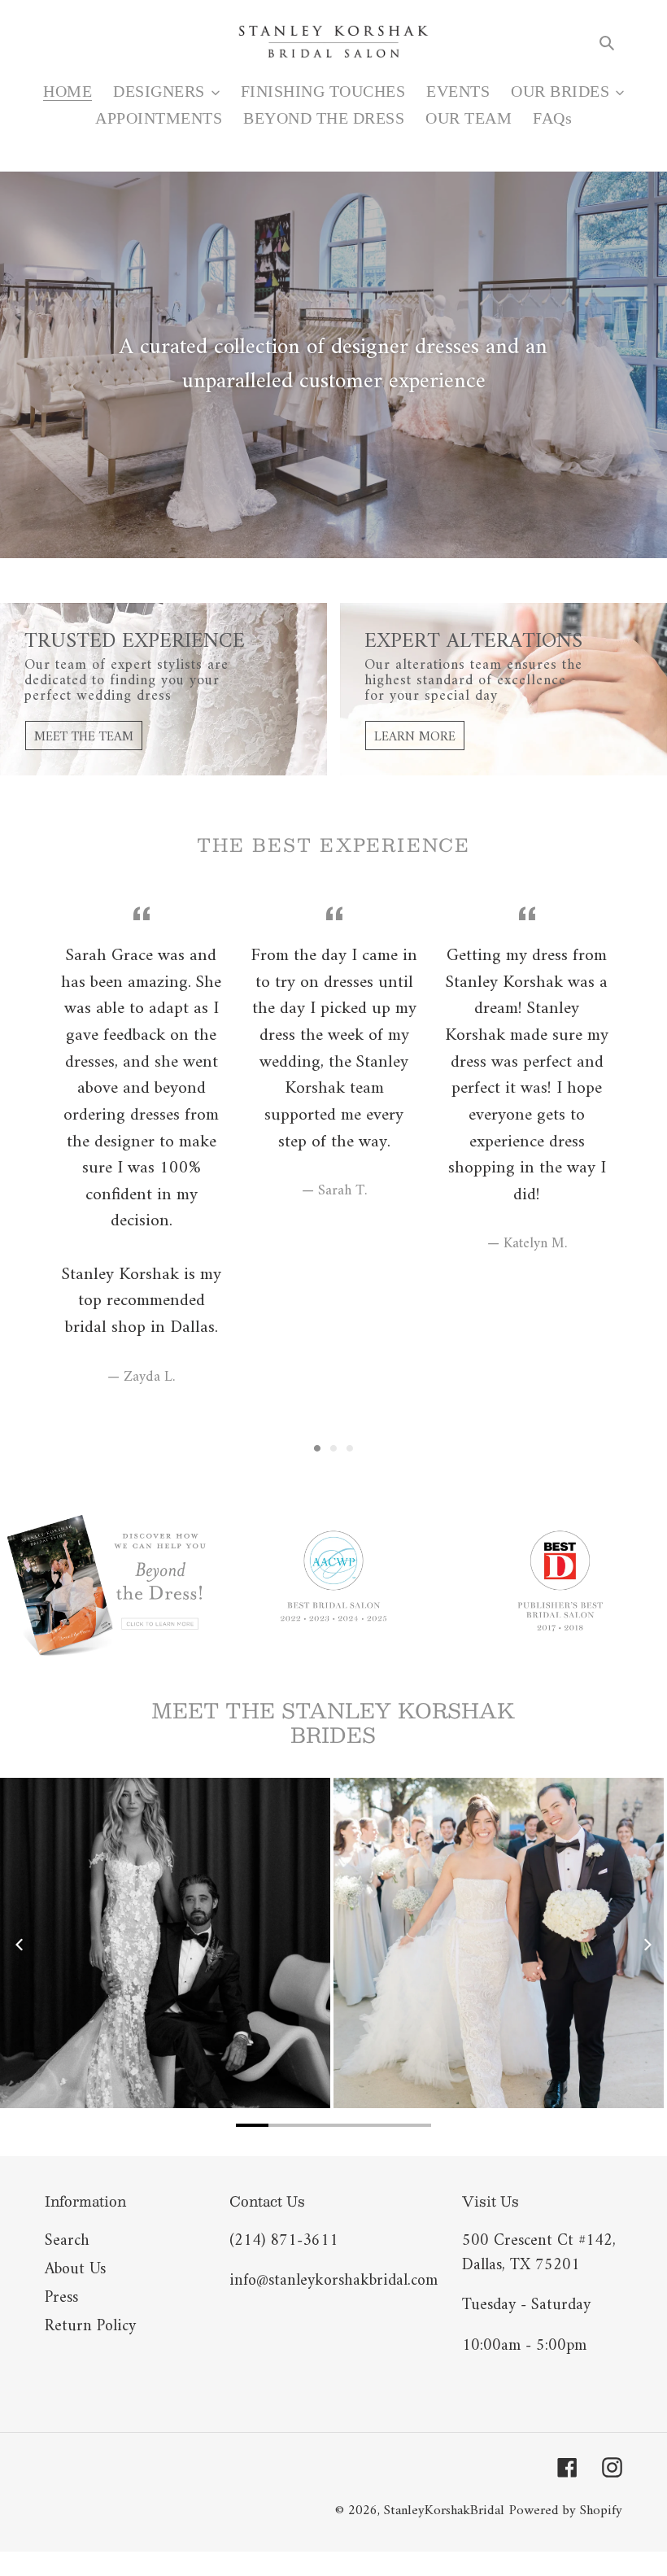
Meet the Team (84, 737)
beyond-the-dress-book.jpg (107, 1585)
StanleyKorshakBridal (444, 2511)
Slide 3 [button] (350, 1448)
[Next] (647, 1945)
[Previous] (20, 1945)
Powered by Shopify (566, 2511)
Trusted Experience (135, 642)
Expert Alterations (473, 642)
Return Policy (90, 2327)
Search (67, 2241)
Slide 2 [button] (333, 1448)
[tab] (317, 1448)
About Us (75, 2270)
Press (61, 2298)
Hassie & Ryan (165, 1943)
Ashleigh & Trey (499, 1943)
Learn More (415, 737)
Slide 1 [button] (317, 1448)
